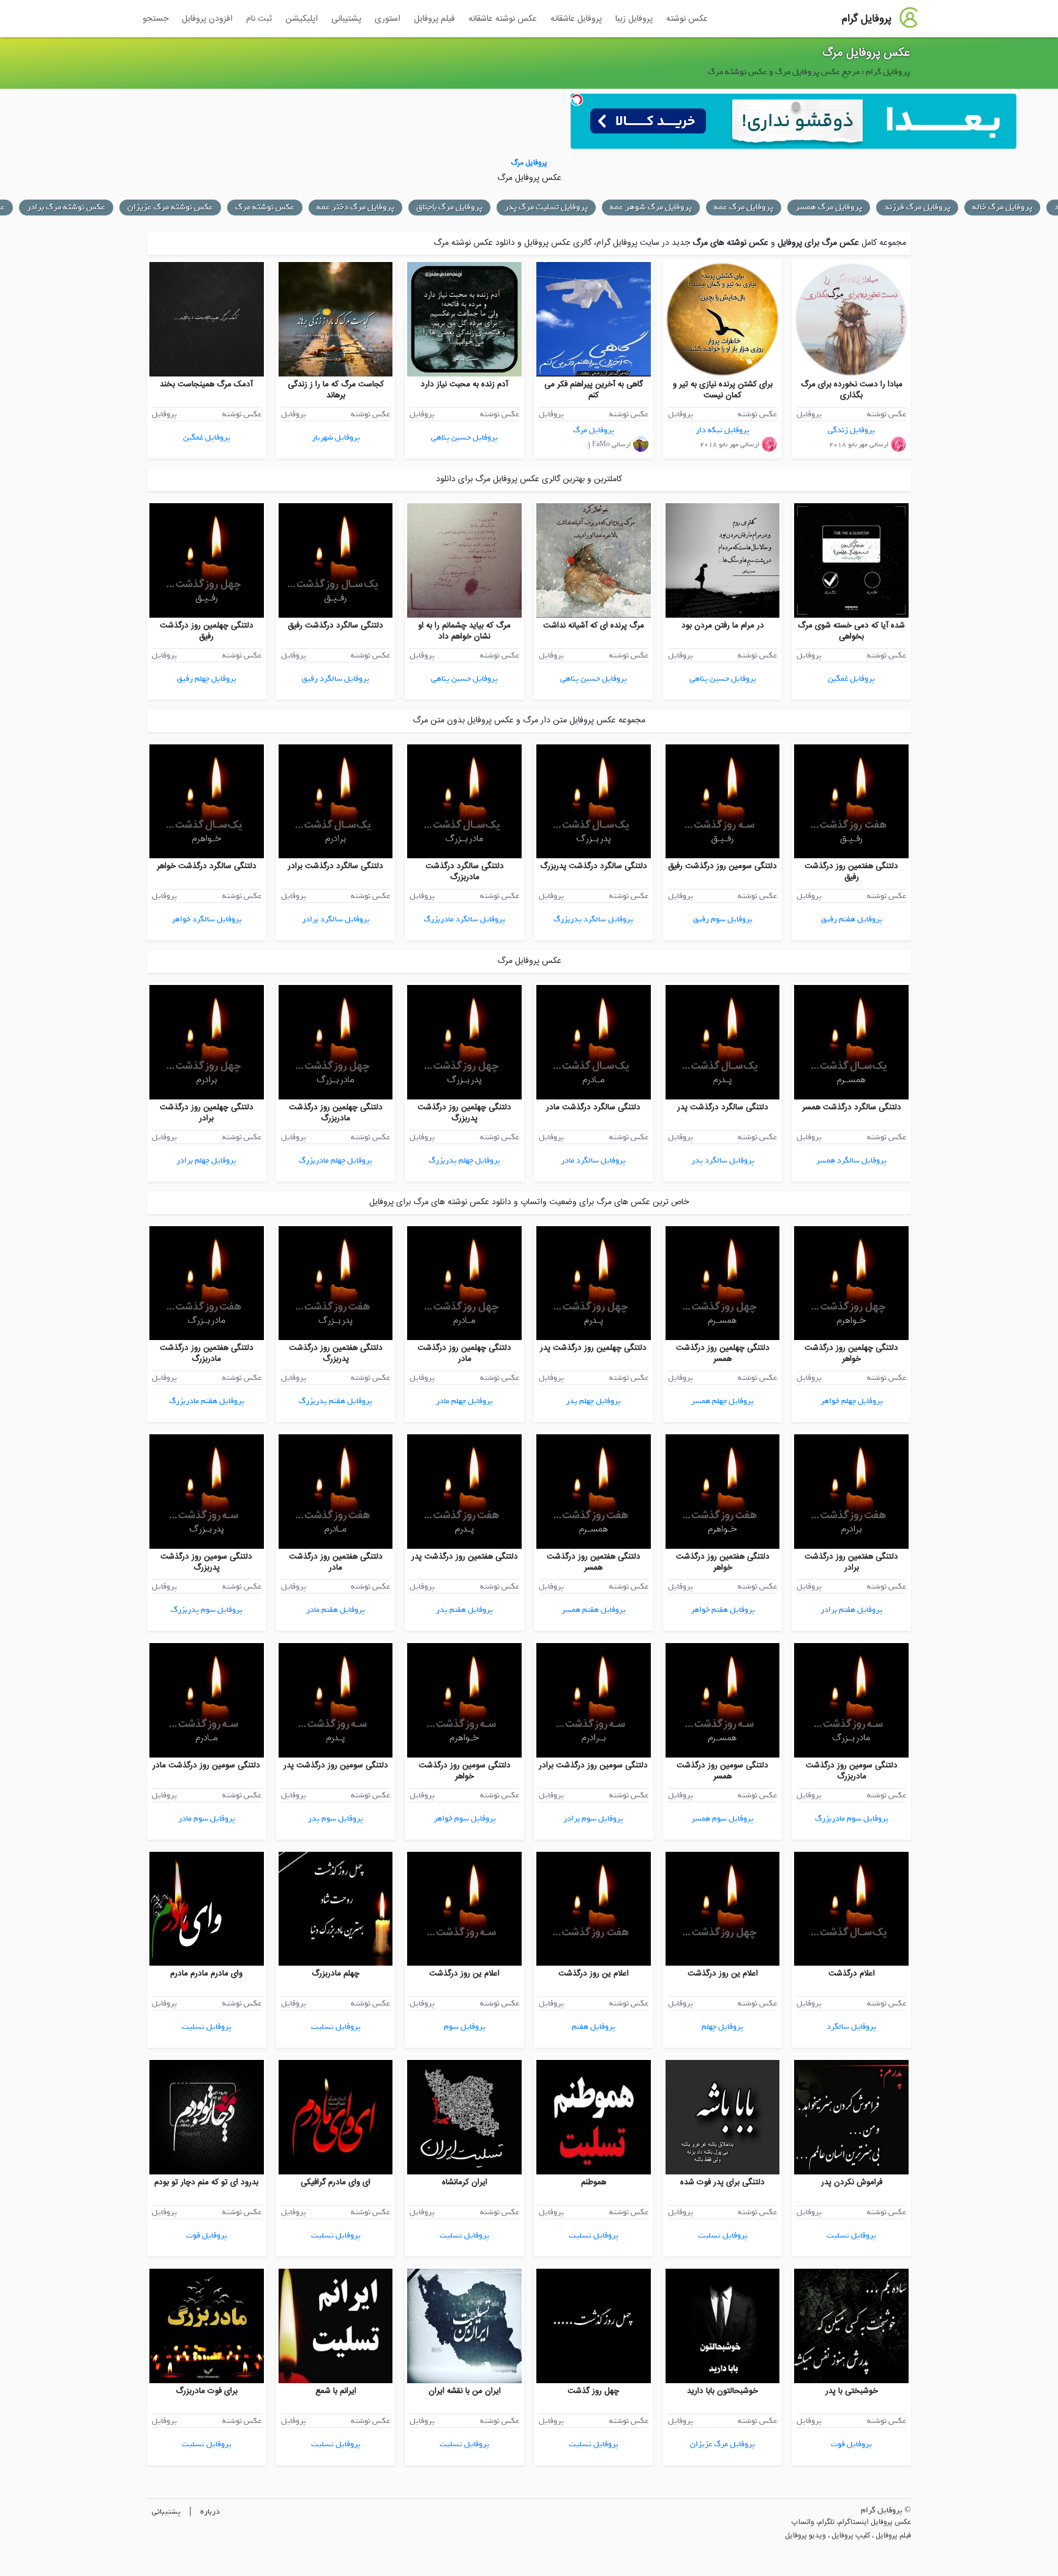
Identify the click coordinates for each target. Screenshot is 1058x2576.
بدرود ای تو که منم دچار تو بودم (206, 2182)
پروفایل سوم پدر (336, 1818)
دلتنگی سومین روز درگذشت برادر (593, 1765)
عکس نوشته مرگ (265, 207)
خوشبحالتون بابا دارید (722, 2391)
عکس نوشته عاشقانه (503, 19)
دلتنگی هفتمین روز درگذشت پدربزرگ (336, 1354)
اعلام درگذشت (852, 1974)
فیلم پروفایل (434, 19)
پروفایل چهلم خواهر (852, 1401)
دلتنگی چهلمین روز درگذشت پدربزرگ (464, 1113)
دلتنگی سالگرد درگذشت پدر (723, 1107)
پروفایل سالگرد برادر (336, 919)
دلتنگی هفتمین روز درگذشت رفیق (851, 872)
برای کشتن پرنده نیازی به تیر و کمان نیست (723, 390)
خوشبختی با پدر (852, 2391)
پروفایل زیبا (634, 19)
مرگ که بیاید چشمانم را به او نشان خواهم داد (464, 631)
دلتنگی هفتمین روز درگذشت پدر (465, 1557)
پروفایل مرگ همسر (829, 207)
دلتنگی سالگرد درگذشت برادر (336, 866)
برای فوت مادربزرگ (207, 2391)
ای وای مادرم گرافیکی (336, 2182)
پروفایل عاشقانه (576, 19)
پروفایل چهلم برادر (206, 1160)
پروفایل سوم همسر (722, 1818)
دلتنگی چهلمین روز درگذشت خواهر (851, 1354)
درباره (210, 2511)
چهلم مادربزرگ (336, 1974)
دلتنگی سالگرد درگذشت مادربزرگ (465, 872)
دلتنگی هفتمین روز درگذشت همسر (594, 1562)
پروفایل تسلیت (336, 2027)
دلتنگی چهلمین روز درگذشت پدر (593, 1348)
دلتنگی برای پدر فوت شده (722, 2182)
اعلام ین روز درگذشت (723, 1974)
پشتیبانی (346, 19)
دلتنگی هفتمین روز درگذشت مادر (336, 1562)
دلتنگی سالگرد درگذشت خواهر (207, 866)
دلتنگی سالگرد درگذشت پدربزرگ (594, 866)
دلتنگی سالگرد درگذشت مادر (593, 1107)
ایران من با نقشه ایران (465, 2391)
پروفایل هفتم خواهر (723, 1610)
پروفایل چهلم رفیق (207, 679)
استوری (388, 19)
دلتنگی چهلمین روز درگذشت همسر (723, 1354)
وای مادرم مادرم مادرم (206, 1974)
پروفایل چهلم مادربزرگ (336, 1160)
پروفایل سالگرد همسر (851, 1160)
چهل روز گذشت (593, 2391)
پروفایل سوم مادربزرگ (852, 1818)
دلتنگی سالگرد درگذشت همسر (852, 1107)
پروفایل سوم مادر (207, 1818)
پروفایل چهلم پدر (593, 1401)
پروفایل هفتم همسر (594, 1610)
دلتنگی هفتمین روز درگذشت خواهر (723, 1562)
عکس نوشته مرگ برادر (66, 207)
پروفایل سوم (465, 2027)
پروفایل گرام (867, 19)
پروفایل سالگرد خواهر (207, 919)
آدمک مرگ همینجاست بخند (206, 384)
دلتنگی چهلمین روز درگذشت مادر (464, 1354)
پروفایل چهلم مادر (464, 1401)
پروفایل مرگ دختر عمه (355, 207)
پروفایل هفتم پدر (464, 1610)
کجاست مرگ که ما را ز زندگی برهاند (336, 390)
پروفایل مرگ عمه (744, 207)
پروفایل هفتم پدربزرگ (336, 1401)
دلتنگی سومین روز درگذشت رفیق (722, 866)
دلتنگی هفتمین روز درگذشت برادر (851, 1562)
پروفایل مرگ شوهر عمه (651, 207)
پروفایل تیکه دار (722, 430)
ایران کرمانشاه (465, 2182)
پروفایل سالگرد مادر (593, 1160)
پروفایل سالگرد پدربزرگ (593, 919)
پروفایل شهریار (336, 437)
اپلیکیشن (302, 19)
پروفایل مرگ (594, 430)
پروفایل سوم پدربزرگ (207, 1610)
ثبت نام (259, 19)
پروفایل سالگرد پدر (723, 1160)
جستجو (156, 19)
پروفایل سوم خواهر (465, 1818)
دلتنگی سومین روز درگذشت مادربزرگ (852, 1771)
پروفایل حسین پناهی (464, 437)
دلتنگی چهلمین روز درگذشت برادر (207, 1113)
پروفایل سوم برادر (593, 1818)
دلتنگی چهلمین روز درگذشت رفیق (207, 631)
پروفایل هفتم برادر (851, 1610)
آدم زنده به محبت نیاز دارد (464, 384)
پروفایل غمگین (207, 437)
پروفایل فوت (207, 2235)
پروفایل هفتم (594, 2027)
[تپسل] (577, 100)
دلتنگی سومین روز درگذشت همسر (722, 1771)
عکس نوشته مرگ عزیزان (170, 207)
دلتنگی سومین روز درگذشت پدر (336, 1765)
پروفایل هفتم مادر (336, 1610)
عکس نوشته (687, 19)
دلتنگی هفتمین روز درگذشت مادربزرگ (207, 1354)
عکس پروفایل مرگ (866, 53)
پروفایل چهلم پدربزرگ (464, 1160)
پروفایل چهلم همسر (722, 1401)
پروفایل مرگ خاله (1002, 207)
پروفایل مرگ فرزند (917, 207)
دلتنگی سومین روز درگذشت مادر (206, 1765)
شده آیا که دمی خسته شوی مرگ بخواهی (851, 631)
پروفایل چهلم (722, 2027)
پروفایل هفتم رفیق (852, 919)
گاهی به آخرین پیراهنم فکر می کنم (594, 390)
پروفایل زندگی (851, 430)
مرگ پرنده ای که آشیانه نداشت (594, 626)
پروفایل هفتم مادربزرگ (207, 1401)
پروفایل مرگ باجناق (449, 207)
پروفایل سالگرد (851, 2027)
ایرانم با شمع (336, 2391)
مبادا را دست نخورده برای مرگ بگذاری (852, 390)
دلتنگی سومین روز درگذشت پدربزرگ (206, 1562)
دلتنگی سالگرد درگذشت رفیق (336, 626)
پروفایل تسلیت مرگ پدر (546, 207)
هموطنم (594, 2182)
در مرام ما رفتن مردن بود (723, 626)
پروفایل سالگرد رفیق (336, 679)
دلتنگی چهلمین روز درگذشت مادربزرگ (336, 1113)
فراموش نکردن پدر (852, 2182)
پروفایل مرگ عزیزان (722, 2444)
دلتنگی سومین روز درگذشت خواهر (465, 1771)
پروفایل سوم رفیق (723, 919)
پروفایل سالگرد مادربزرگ (464, 919)
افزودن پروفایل (207, 19)
